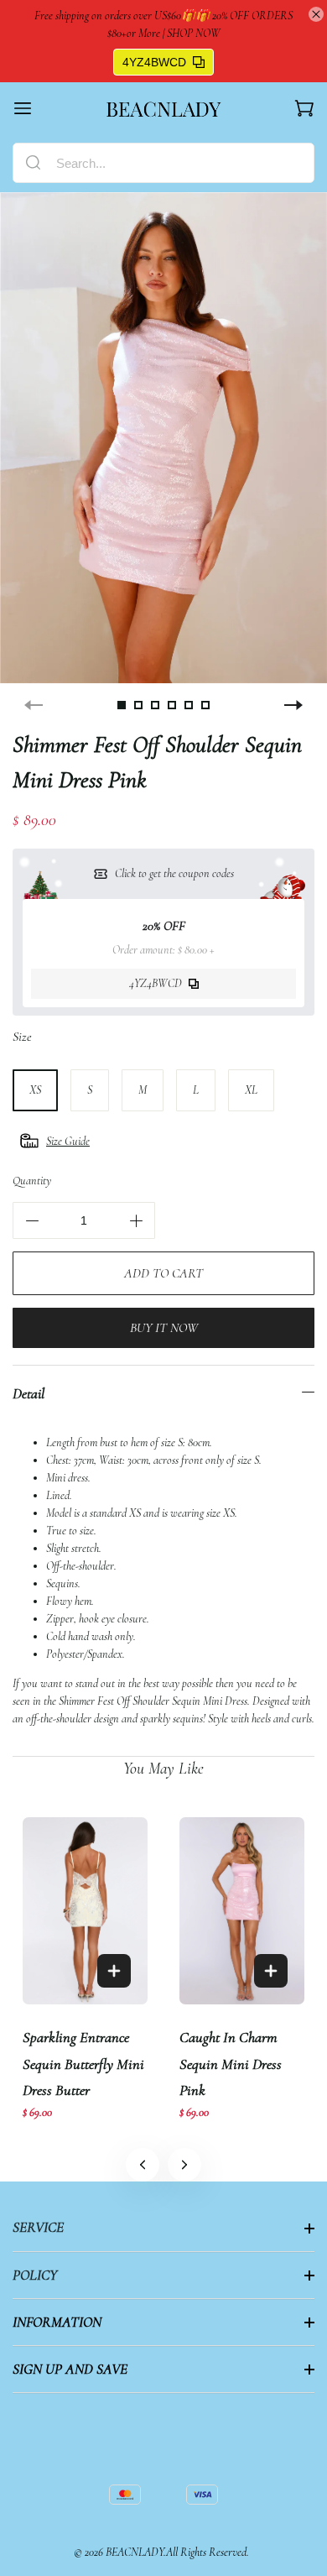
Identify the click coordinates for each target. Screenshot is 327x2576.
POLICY (35, 2275)
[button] (184, 2165)
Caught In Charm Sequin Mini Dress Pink (231, 2064)
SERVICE (38, 2227)
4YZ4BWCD (154, 62)
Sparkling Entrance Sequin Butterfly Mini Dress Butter (83, 2064)
